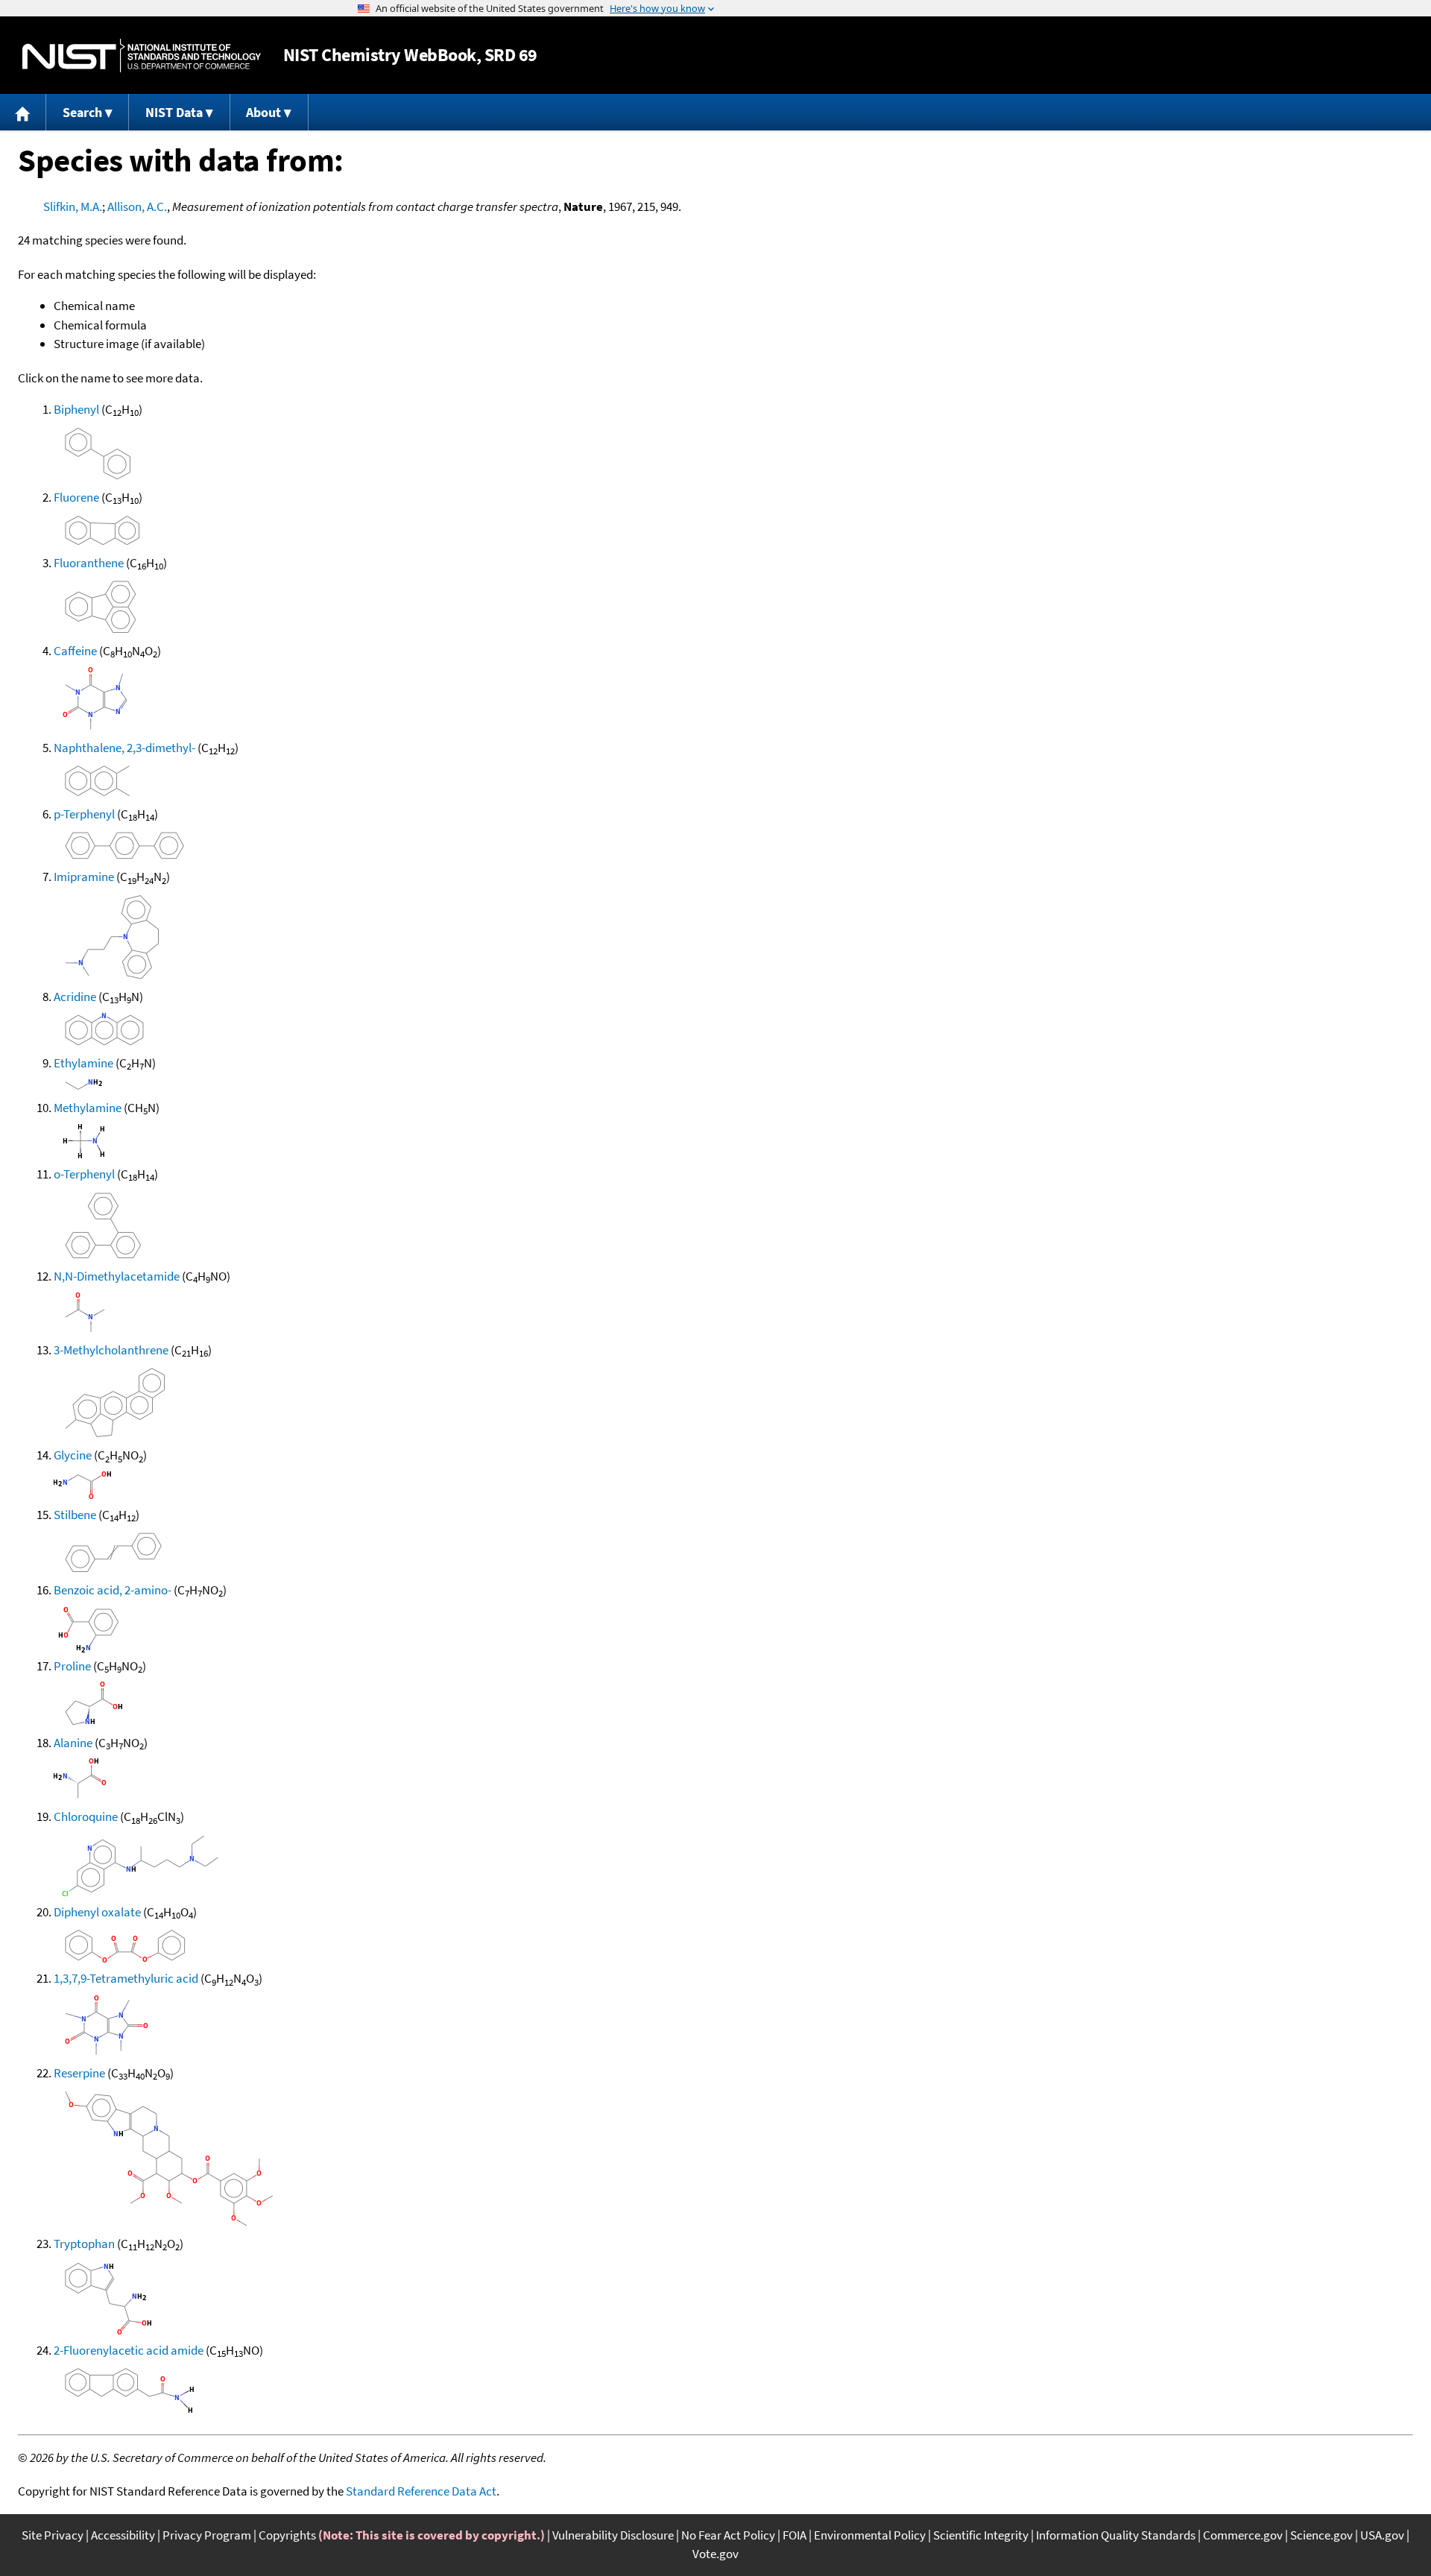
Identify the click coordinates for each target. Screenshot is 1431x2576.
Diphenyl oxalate (97, 1912)
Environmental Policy (870, 2535)
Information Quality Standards (1116, 2535)
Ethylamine (83, 1063)
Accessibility (123, 2535)
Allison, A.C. (137, 206)
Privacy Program (207, 2535)
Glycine (73, 1455)
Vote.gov (715, 2554)
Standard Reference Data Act (421, 2491)
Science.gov (1321, 2535)
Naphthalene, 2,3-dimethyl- (124, 748)
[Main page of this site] (23, 112)
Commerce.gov (1243, 2535)
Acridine (75, 997)
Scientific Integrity (981, 2535)
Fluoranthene (89, 563)
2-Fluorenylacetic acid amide (129, 2350)
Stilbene (75, 1515)
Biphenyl (76, 409)
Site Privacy (53, 2535)
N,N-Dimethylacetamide (117, 1276)
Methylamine (88, 1108)
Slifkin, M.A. (73, 206)
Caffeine (75, 651)
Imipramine (84, 877)
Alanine (73, 1743)
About (263, 112)
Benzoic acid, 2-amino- (113, 1590)
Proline (72, 1666)
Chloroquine (86, 1816)
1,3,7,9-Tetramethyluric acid (126, 1978)
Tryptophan (84, 2244)
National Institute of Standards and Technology (142, 56)
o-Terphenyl (84, 1174)
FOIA (795, 2535)
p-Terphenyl (84, 814)
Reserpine (79, 2073)
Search (82, 112)
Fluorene (76, 497)
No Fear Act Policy (728, 2535)
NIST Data (174, 112)
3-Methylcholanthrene (111, 1350)
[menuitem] (23, 112)
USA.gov (1382, 2535)
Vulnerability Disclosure (613, 2535)
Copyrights (287, 2535)
